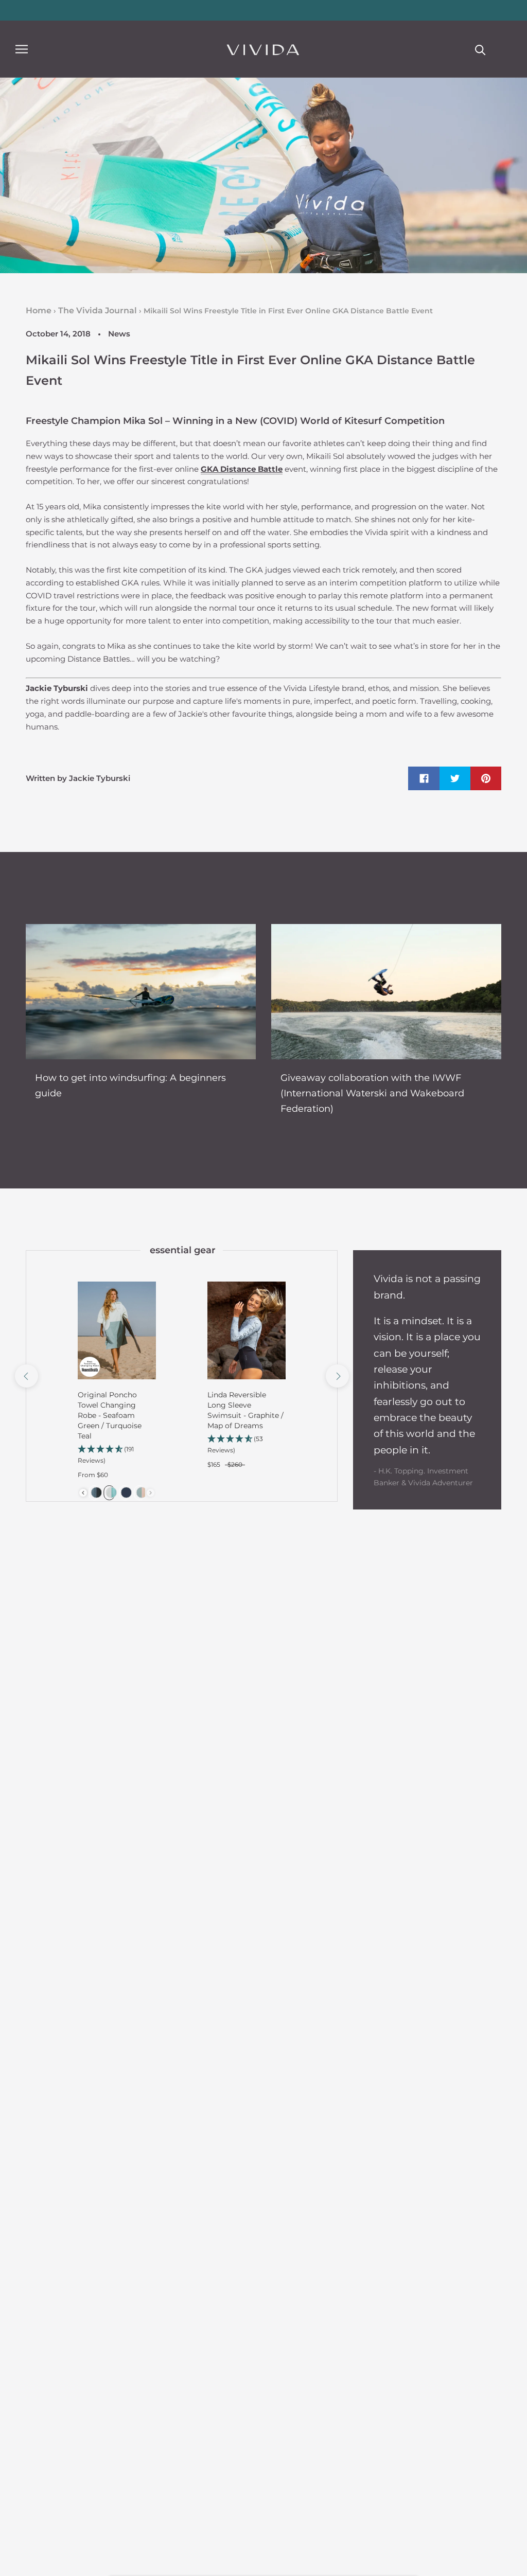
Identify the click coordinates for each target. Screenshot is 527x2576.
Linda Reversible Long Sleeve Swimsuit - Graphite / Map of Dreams (245, 1410)
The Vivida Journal (98, 310)
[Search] (480, 49)
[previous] (26, 1376)
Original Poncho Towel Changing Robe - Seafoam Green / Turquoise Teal (110, 1415)
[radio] (94, 1493)
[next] (337, 1376)
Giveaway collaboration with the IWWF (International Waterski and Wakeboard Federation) (372, 1093)
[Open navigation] (22, 49)
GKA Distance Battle (242, 469)
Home (39, 310)
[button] (117, 1455)
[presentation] (83, 1493)
